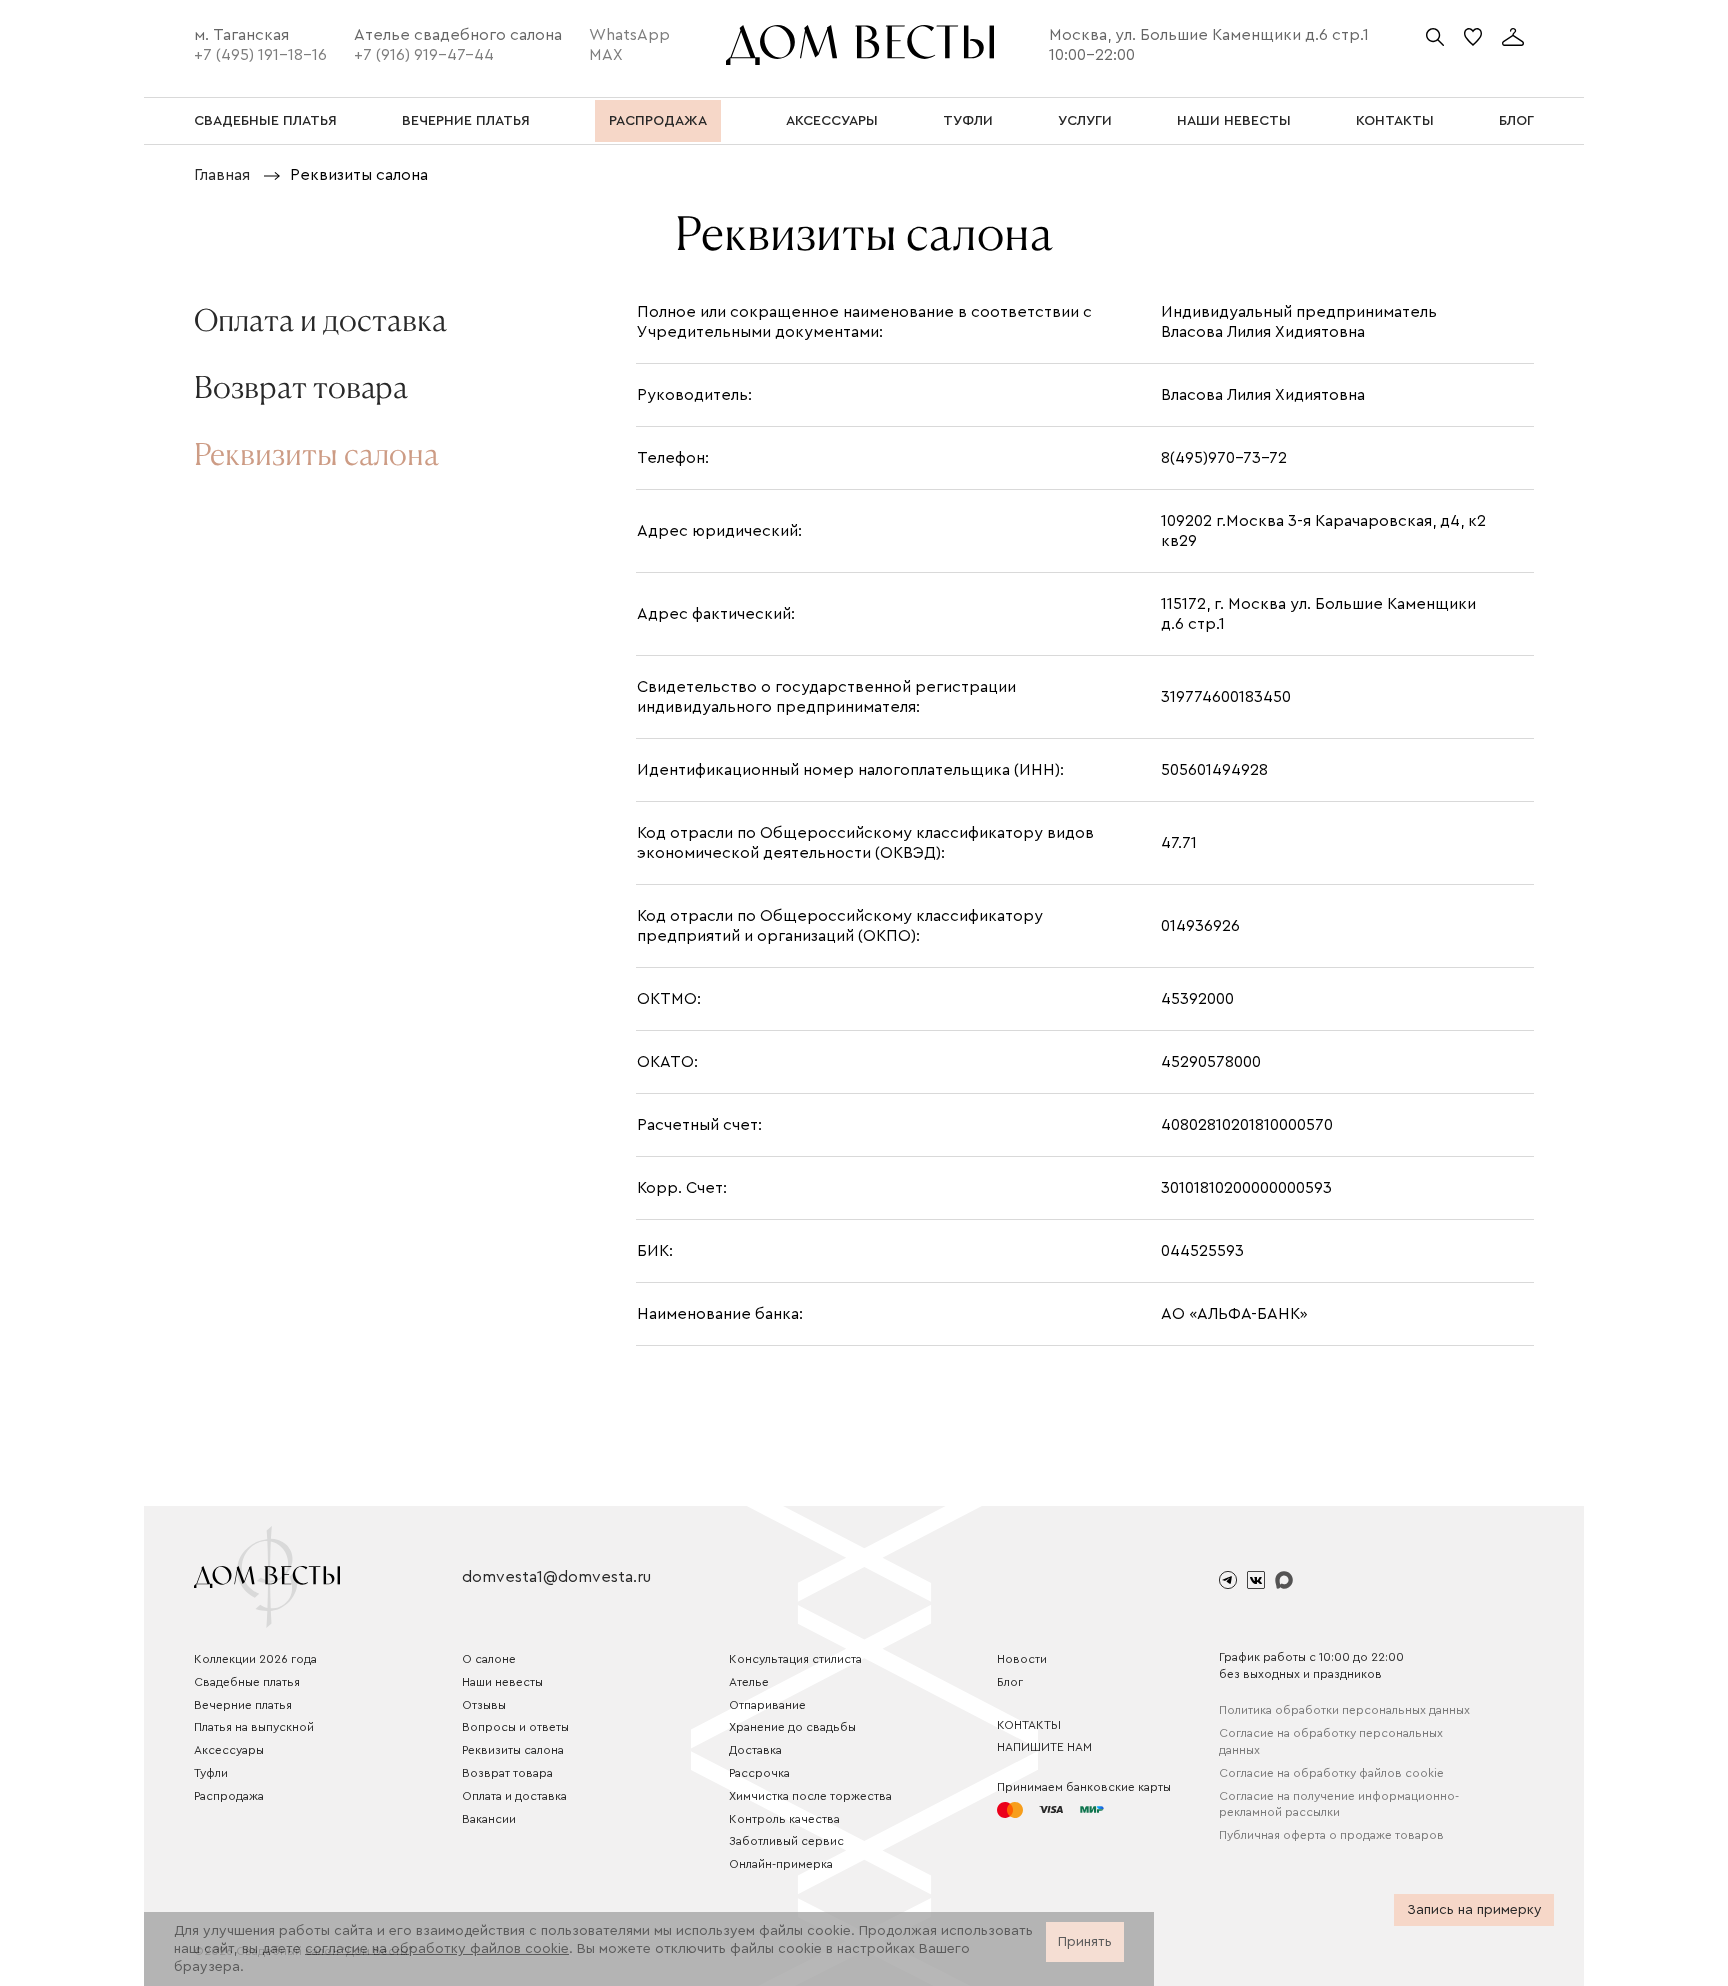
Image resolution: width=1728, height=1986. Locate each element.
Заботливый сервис (786, 1841)
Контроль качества (784, 1819)
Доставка (755, 1750)
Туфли (211, 1773)
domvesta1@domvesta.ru (556, 1577)
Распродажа (229, 1796)
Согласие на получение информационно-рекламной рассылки (1339, 1804)
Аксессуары (229, 1750)
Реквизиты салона (513, 1750)
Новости (1022, 1659)
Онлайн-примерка (781, 1864)
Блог (1010, 1682)
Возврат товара (507, 1773)
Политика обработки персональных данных (1344, 1710)
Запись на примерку (1474, 1910)
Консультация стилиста (795, 1659)
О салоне (489, 1659)
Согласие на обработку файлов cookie (1331, 1773)
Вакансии (489, 1819)
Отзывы (484, 1705)
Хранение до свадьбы (792, 1727)
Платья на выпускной (254, 1727)
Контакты (1029, 1725)
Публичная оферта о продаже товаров (1331, 1835)
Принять (1085, 1942)
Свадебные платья (247, 1682)
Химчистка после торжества (810, 1796)
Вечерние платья (243, 1705)
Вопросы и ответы (515, 1727)
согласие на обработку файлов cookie (437, 1949)
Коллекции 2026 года (255, 1659)
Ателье (749, 1682)
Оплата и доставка (514, 1796)
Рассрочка (759, 1773)
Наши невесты (502, 1682)
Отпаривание (767, 1705)
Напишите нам (1044, 1747)
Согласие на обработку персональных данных (1331, 1741)
